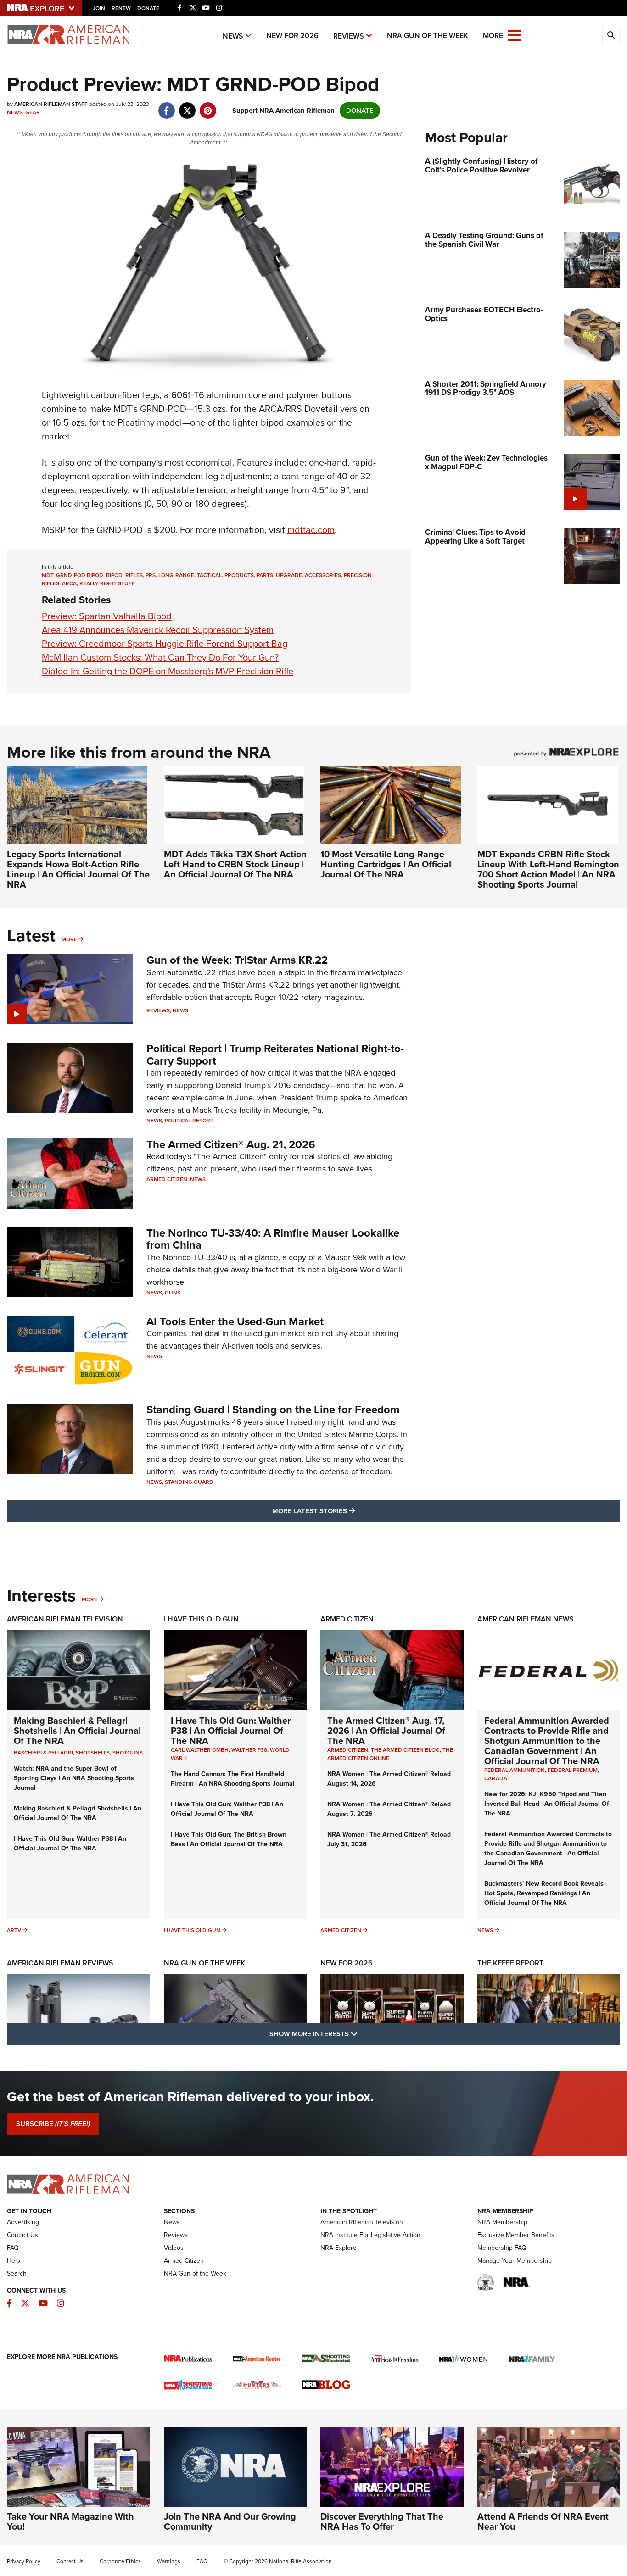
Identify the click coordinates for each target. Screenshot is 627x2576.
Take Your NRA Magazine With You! (70, 2521)
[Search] (611, 35)
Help (14, 2261)
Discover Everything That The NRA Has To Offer (382, 2521)
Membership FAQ (502, 2248)
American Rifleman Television (65, 1619)
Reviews (349, 36)
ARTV (14, 1930)
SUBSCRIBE (53, 2124)
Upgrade (289, 575)
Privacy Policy (24, 2561)
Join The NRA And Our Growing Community (230, 2521)
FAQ (13, 2248)
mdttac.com (311, 530)
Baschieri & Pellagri (43, 1753)
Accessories (323, 575)
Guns (173, 1293)
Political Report (189, 1121)
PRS (151, 575)
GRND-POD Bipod (80, 575)
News (233, 36)
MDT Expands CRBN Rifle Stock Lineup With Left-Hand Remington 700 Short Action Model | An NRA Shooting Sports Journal (548, 869)
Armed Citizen (167, 1179)
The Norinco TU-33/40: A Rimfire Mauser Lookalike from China (273, 1239)
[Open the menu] (515, 35)
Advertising (23, 2222)
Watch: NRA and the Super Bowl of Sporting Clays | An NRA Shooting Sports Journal (74, 1778)
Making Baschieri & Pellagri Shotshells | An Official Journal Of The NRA (77, 1731)
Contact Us (22, 2235)
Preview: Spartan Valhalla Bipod (107, 616)
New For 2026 (292, 36)
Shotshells (93, 1753)
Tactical (209, 575)
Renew (121, 8)
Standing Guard (189, 1482)
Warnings (169, 2561)
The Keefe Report (510, 1963)
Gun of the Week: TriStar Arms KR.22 (237, 960)
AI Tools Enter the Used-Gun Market (235, 1321)
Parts (265, 575)
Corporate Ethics (120, 2561)
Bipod (114, 575)
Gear (33, 112)
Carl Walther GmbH (200, 1750)
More (69, 939)
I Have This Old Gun (201, 1619)
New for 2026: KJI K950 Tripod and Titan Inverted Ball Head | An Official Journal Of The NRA (547, 1804)
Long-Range (176, 575)
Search (17, 2273)
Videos (174, 2248)
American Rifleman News (526, 1619)
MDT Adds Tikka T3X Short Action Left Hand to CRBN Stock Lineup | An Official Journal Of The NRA (235, 864)
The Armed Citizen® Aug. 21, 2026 (231, 1144)
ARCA (69, 583)
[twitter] (187, 106)
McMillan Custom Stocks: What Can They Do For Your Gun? (160, 657)
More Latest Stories (351, 1511)
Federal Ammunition (515, 1770)
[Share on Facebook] (166, 106)
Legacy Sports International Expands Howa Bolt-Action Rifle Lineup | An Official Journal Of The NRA (78, 869)
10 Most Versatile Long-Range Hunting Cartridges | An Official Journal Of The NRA (386, 864)
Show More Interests (363, 2034)
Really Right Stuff (107, 583)
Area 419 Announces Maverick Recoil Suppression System (158, 630)
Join (99, 8)
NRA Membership (502, 2222)
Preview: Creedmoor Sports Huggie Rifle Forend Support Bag (165, 644)
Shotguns (128, 1753)
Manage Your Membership (515, 2261)
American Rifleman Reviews (60, 1963)
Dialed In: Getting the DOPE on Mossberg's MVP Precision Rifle (168, 671)
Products (239, 575)
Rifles (134, 575)
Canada (496, 1778)
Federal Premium (573, 1770)
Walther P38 (249, 1750)
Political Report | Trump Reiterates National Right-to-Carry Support (275, 1055)
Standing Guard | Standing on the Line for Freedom (273, 1410)
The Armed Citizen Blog (405, 1750)
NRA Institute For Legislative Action (370, 2235)
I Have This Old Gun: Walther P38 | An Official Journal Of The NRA (70, 1843)
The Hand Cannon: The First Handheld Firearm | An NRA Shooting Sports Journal (233, 1779)
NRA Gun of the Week (428, 36)
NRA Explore (339, 2248)
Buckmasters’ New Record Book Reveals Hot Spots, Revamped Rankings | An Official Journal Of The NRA (544, 1893)
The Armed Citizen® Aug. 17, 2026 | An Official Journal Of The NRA (386, 1731)
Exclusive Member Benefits (516, 2235)
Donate (148, 8)
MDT (48, 575)
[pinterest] (208, 106)
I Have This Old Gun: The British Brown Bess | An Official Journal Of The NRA (229, 1839)
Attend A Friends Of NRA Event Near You (543, 2521)
